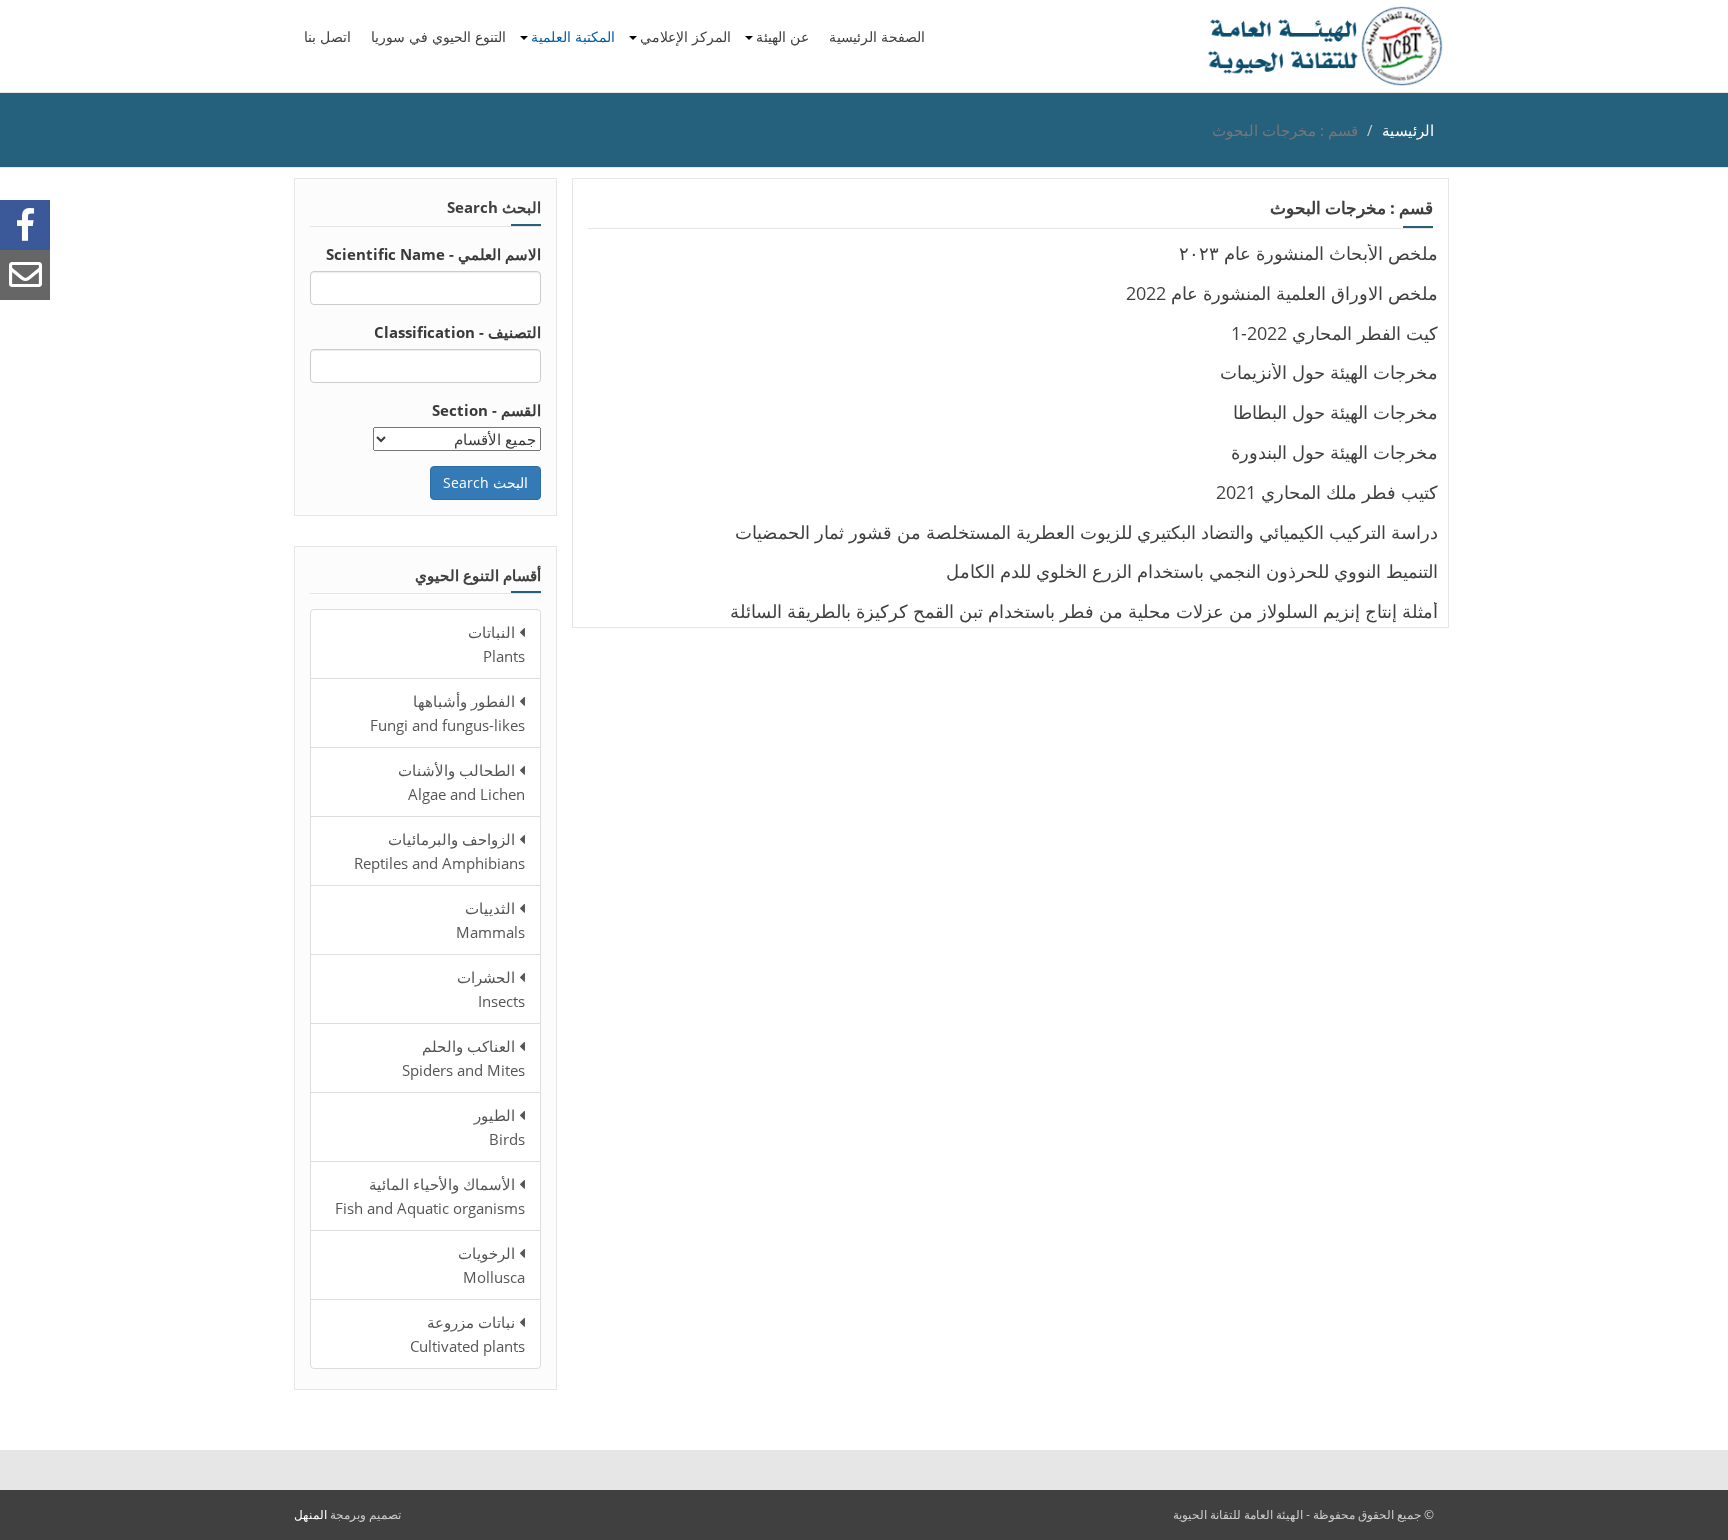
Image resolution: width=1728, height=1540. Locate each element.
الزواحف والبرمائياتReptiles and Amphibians (439, 851)
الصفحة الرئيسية (877, 36)
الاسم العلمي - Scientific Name (433, 254)
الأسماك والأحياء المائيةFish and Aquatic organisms (430, 1196)
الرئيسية (1408, 130)
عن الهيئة (782, 36)
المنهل (310, 1514)
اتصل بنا (327, 36)
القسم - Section (486, 410)
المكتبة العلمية (573, 36)
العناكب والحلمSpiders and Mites (463, 1058)
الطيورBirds (499, 1127)
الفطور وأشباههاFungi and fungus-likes (447, 713)
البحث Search (485, 482)
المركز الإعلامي (685, 36)
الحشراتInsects (491, 989)
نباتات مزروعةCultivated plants (467, 1334)
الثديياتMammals (490, 920)
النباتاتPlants (496, 644)
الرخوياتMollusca (491, 1265)
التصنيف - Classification (457, 332)
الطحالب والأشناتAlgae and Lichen (461, 782)
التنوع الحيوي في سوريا (438, 36)
